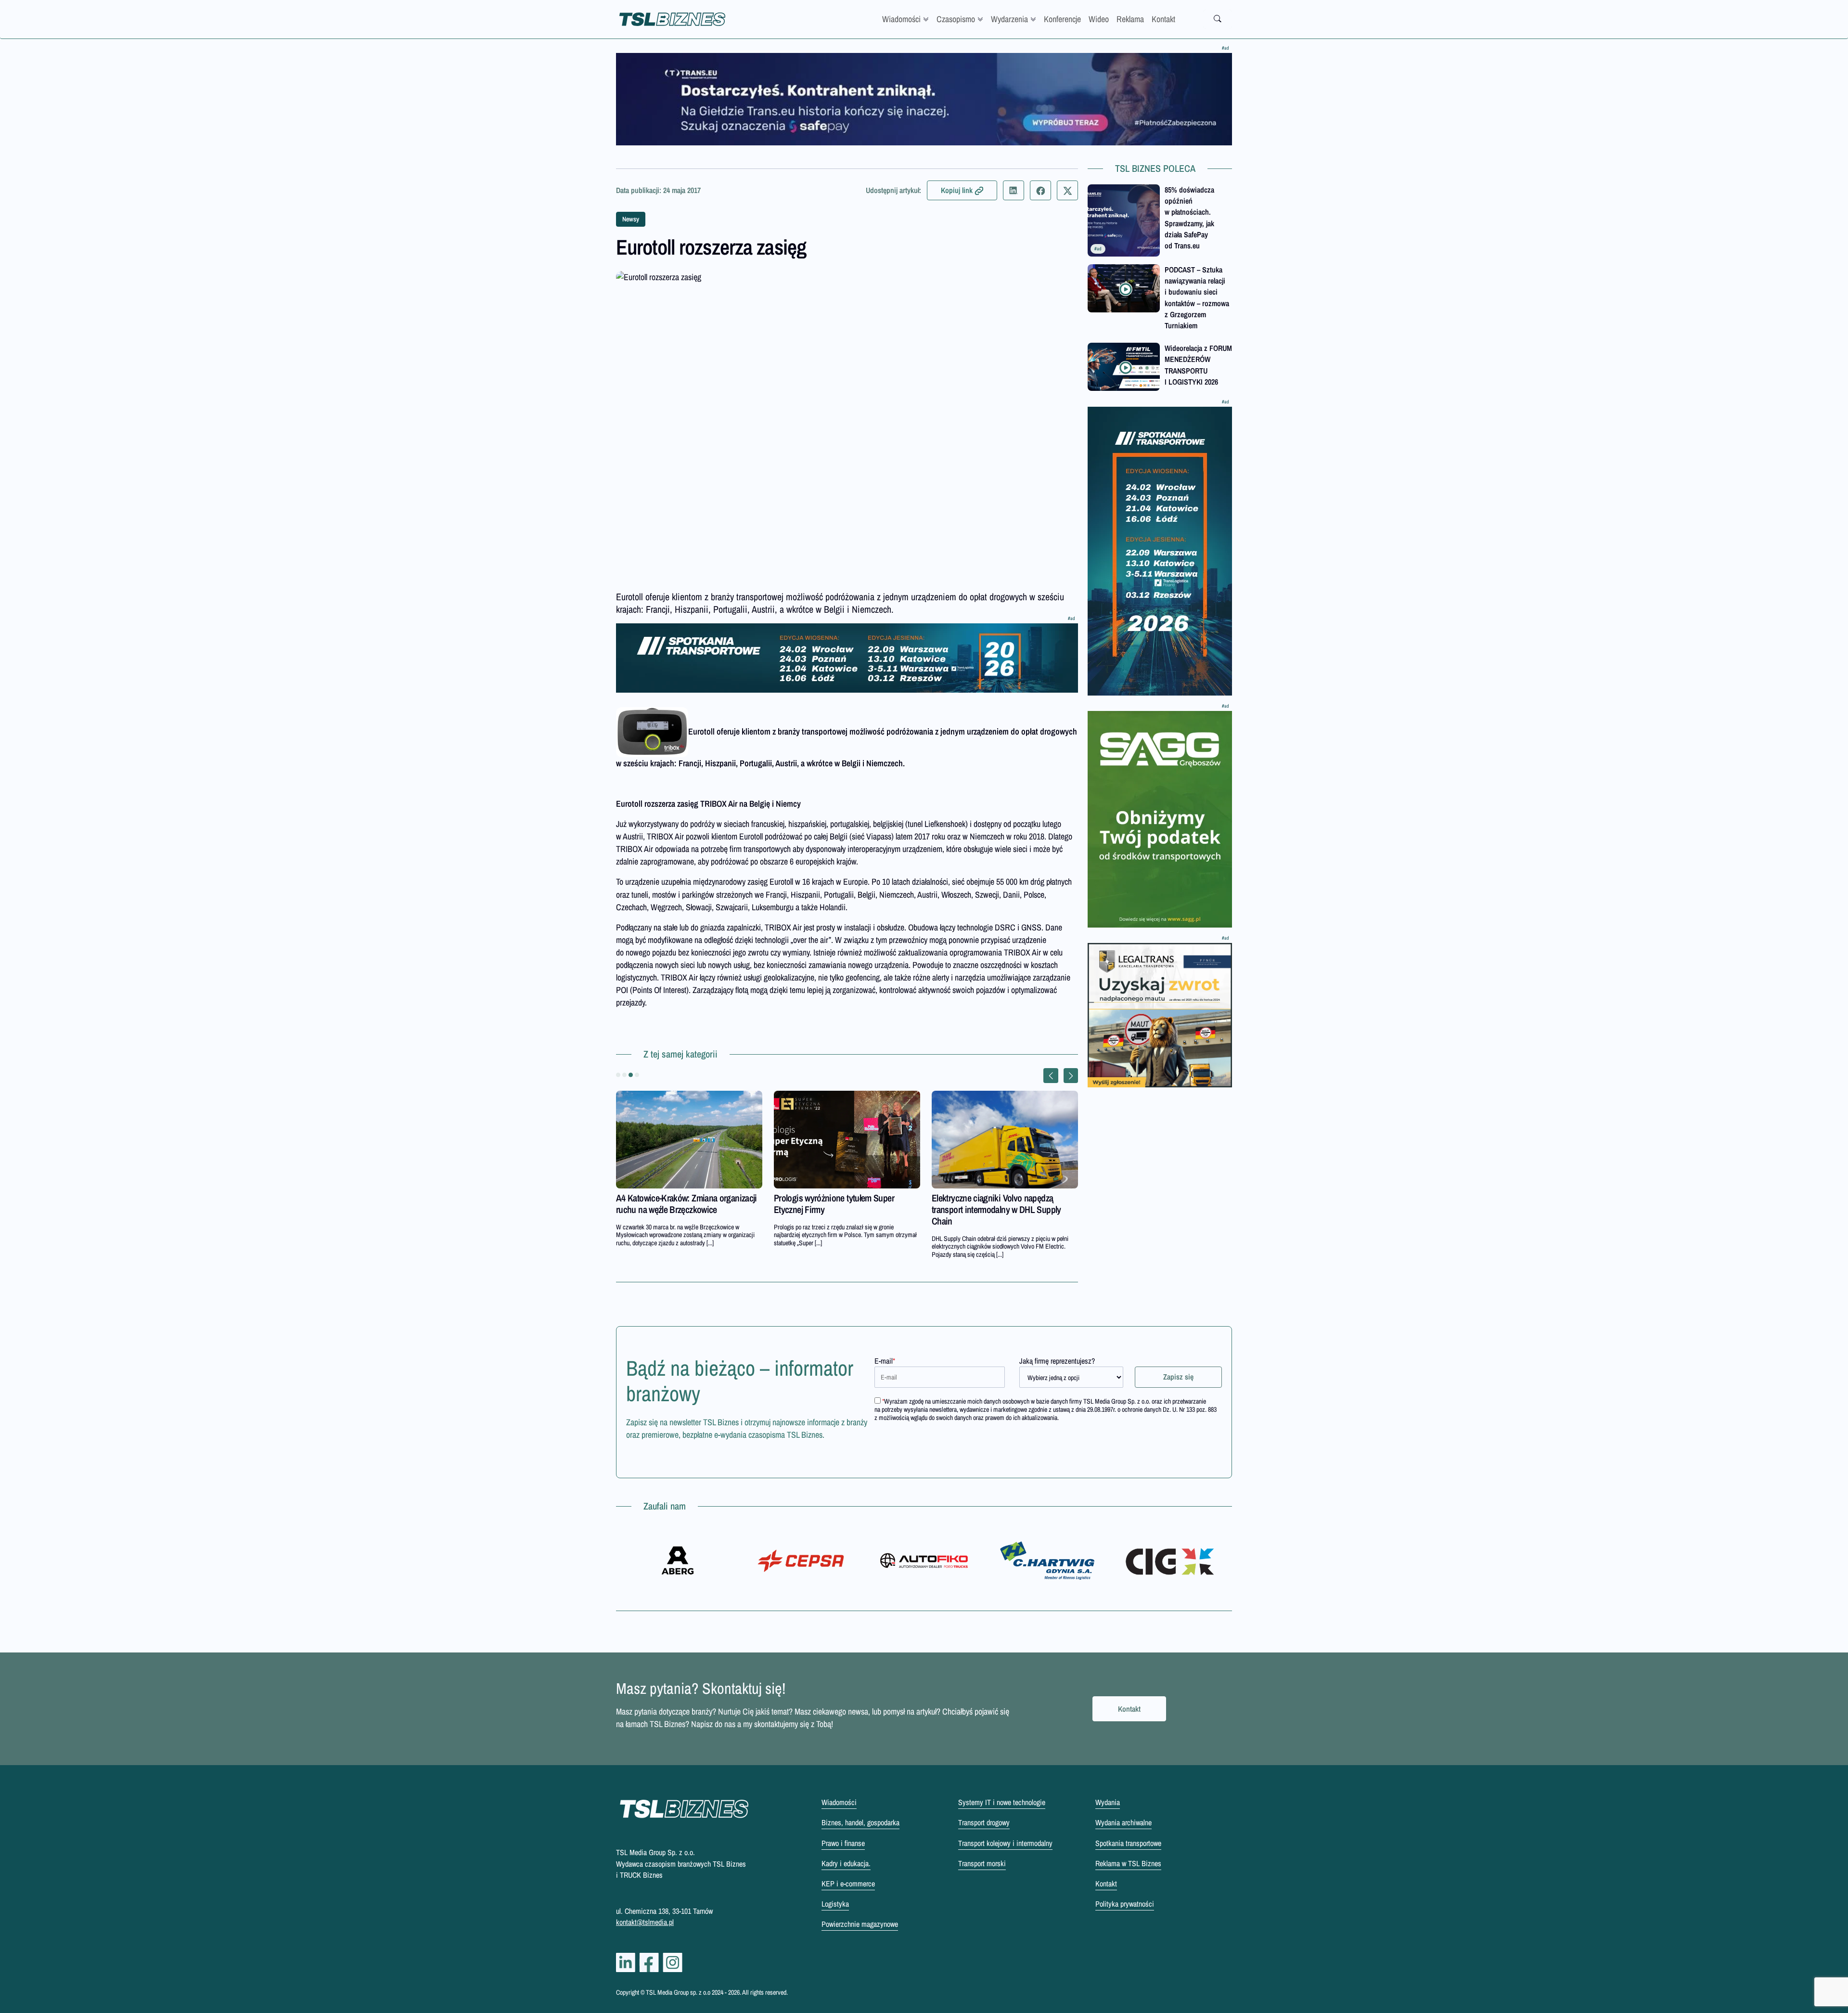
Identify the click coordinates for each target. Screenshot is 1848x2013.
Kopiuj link (957, 190)
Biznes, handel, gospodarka (860, 1822)
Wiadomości (901, 19)
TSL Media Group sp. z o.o (679, 1992)
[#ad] (924, 99)
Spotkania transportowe (1128, 1843)
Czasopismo (956, 19)
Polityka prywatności (1125, 1904)
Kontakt (1163, 19)
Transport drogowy (984, 1822)
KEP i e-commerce (848, 1884)
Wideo (1099, 19)
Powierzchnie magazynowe (860, 1924)
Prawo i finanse (843, 1843)
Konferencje (1062, 19)
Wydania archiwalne (1123, 1822)
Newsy (631, 219)
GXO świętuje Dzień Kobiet (978, 1198)
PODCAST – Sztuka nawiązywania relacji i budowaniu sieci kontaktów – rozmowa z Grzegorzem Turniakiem (1197, 297)
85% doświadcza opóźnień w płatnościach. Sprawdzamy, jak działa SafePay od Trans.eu (1189, 218)
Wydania (1108, 1802)
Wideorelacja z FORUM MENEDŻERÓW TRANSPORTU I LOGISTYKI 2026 (1198, 365)
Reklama (1130, 19)
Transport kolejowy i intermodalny (1005, 1843)
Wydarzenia (1009, 19)
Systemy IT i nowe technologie (1002, 1802)
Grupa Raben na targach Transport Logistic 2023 (676, 1204)
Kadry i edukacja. (846, 1863)
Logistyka (835, 1904)
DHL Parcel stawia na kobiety (824, 1198)
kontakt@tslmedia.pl (645, 1922)
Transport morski (982, 1863)
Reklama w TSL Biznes (1128, 1863)
